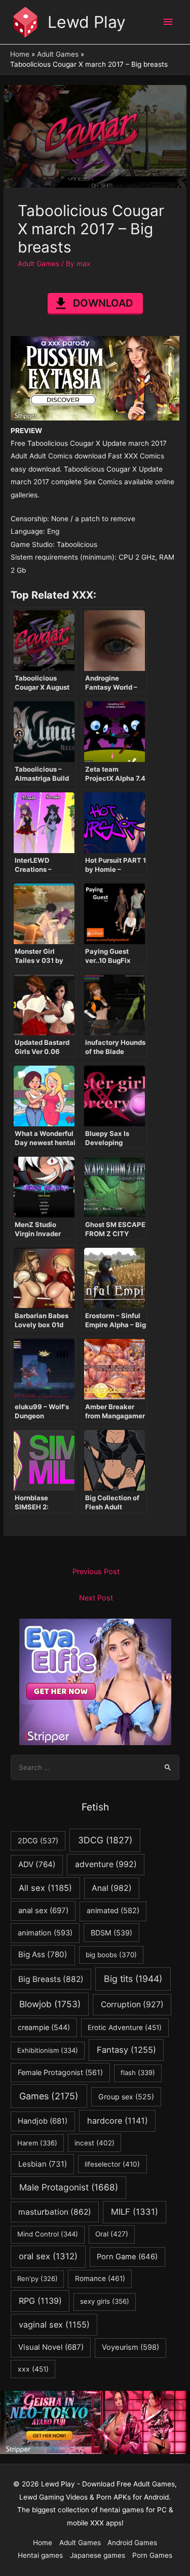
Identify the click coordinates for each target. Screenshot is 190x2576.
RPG (40, 2301)
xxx (33, 2369)
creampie (44, 2027)
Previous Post (96, 1572)
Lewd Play (87, 22)
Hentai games (40, 2555)
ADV (37, 1864)
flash (138, 2073)
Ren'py (37, 2278)
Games (49, 2096)
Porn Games (152, 2555)
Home (43, 2543)
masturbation (55, 2212)
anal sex (43, 1910)
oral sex (48, 2256)
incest (94, 2143)
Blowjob (50, 2004)
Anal (112, 1888)
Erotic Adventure (125, 2028)
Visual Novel (51, 2347)
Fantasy (126, 2050)
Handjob (43, 2121)
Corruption (132, 2004)
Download (103, 303)
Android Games (132, 2543)
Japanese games (98, 2555)
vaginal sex (54, 2325)
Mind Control (48, 2234)
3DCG (105, 1840)
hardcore (118, 2121)
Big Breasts (51, 1979)
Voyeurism (130, 2347)
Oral (112, 2234)
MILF (135, 2212)
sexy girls (105, 2301)
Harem (37, 2143)
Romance (100, 2278)
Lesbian (43, 2164)
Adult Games (39, 264)
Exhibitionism (48, 2050)
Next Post (96, 1598)
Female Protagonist (60, 2072)
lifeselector (112, 2164)
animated (113, 1911)
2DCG (38, 1841)
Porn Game (127, 2257)
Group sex (126, 2097)
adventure (106, 1864)
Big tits (133, 1979)
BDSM (111, 1933)
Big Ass (43, 1954)
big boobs (111, 1955)
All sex (45, 1888)
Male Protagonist (69, 2187)
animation (45, 1933)
